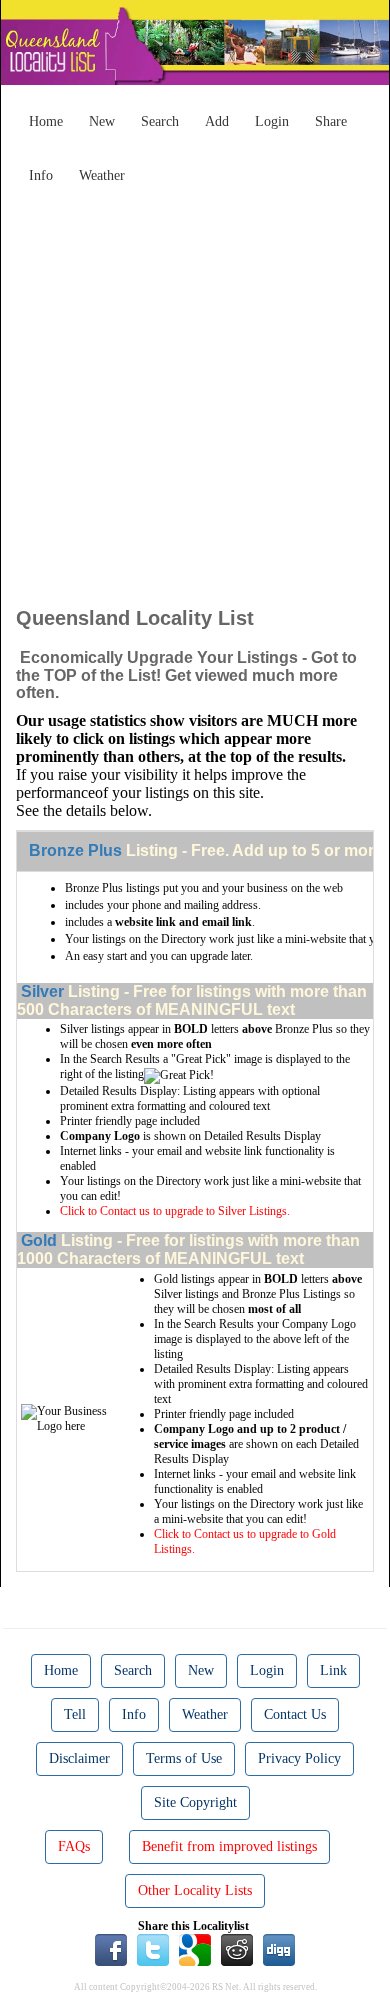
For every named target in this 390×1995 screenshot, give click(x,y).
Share (331, 121)
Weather (102, 175)
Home (46, 121)
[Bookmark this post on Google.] (195, 1948)
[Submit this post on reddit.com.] (237, 1948)
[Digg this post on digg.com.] (279, 1948)
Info (41, 175)
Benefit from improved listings (229, 1846)
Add (217, 121)
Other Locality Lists (195, 1890)
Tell (75, 1714)
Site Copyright (195, 1802)
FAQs (74, 1846)
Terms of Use (184, 1758)
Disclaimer (79, 1758)
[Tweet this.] (153, 1948)
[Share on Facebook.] (111, 1948)
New (102, 121)
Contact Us (295, 1714)
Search (160, 121)
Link (333, 1670)
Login (272, 121)
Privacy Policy (299, 1758)
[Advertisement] (195, 388)
